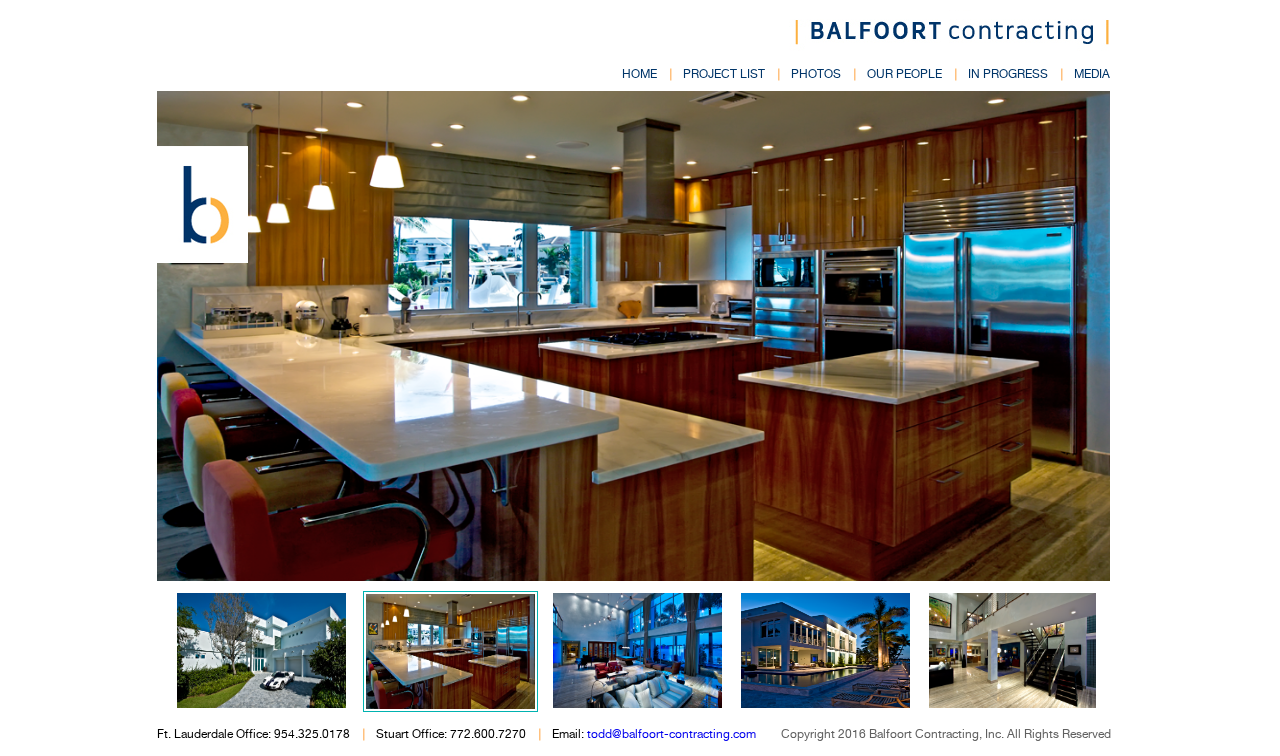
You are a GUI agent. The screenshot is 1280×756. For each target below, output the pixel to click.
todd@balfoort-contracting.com (671, 734)
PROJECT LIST (724, 74)
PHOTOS (816, 74)
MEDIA (1092, 74)
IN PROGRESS (1008, 74)
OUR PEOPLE (904, 74)
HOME (639, 74)
